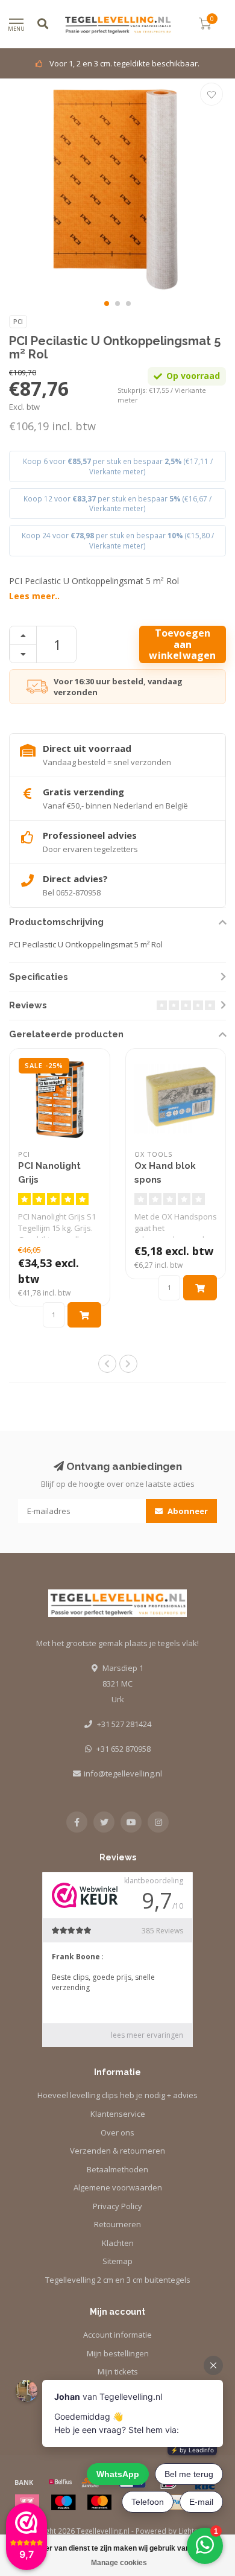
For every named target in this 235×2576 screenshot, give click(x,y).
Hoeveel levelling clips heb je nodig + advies (117, 2095)
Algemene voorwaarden (118, 2187)
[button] (107, 304)
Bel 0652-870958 (72, 892)
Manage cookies (119, 2563)
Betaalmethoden (117, 2169)
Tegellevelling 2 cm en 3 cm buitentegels (118, 2280)
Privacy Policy (117, 2206)
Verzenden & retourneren (117, 2151)
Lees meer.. (34, 596)
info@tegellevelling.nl (123, 1773)
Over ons (117, 2132)
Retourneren (117, 2224)
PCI (18, 322)
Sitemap (117, 2261)
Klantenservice (118, 2114)
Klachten (118, 2243)
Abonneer (187, 1511)
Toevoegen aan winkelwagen (182, 644)
